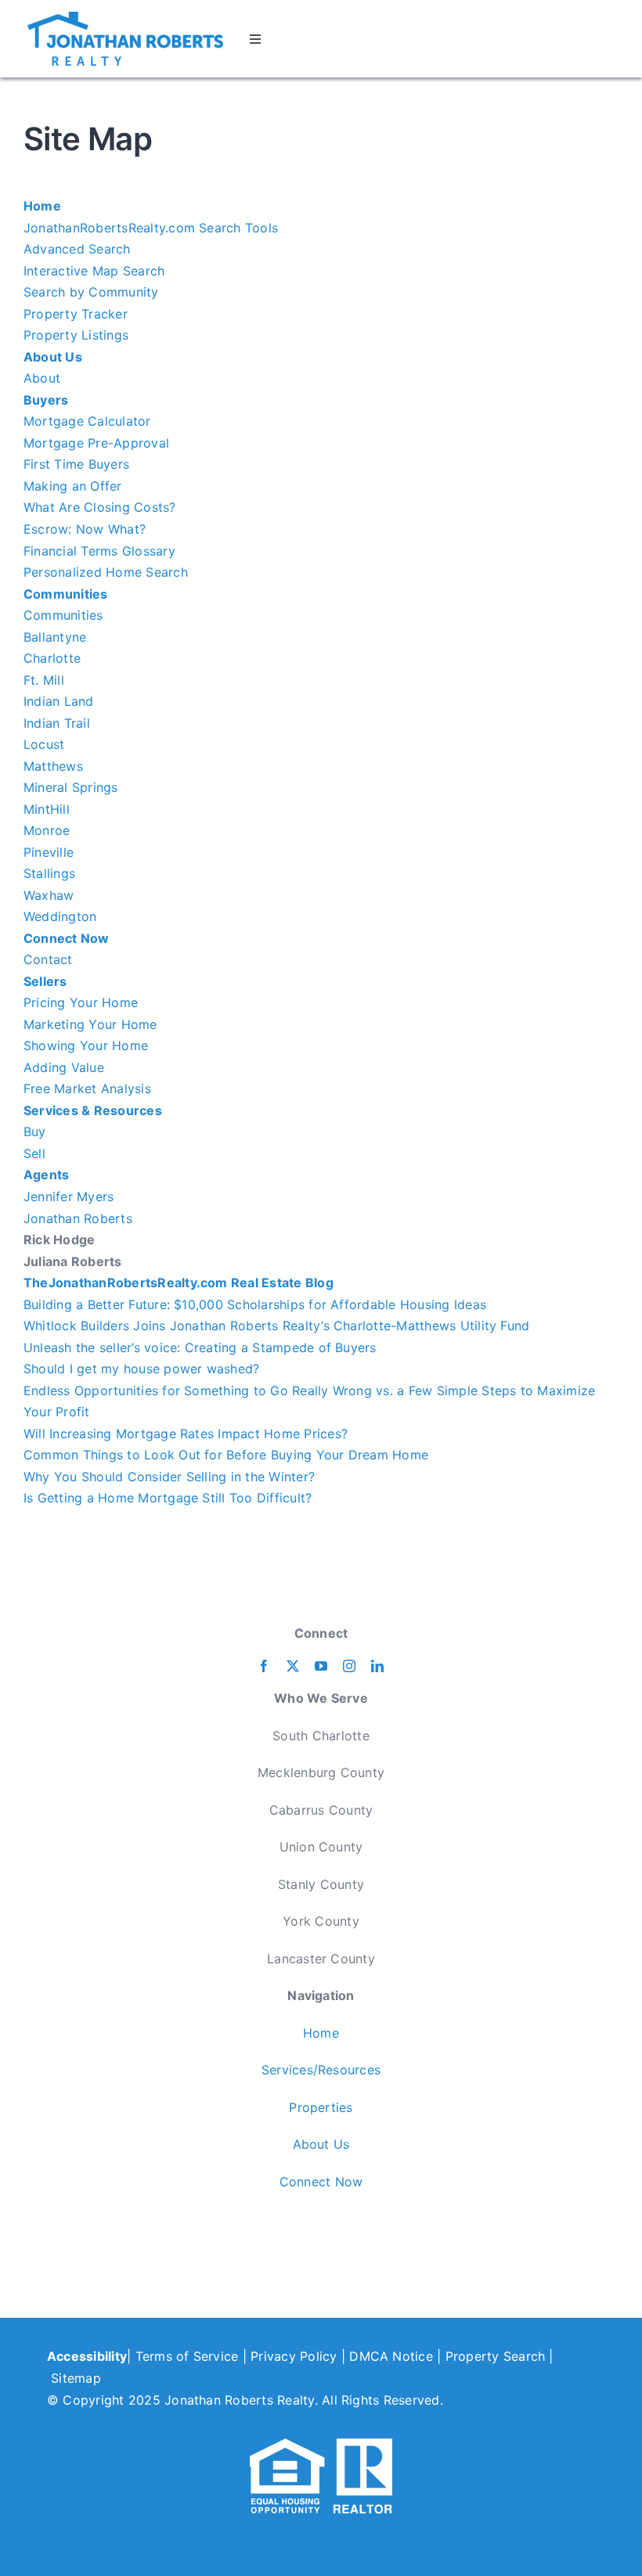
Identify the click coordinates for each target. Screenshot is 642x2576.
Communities (66, 594)
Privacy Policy (294, 2356)
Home (42, 206)
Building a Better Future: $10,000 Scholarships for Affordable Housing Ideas (255, 1304)
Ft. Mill (44, 680)
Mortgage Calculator (87, 421)
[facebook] (264, 1666)
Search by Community (91, 292)
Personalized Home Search (106, 572)
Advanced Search (77, 249)
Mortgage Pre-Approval (96, 443)
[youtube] (321, 1666)
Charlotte (52, 658)
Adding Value (64, 1067)
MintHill (47, 809)
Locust (44, 744)
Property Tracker (76, 314)
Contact (48, 959)
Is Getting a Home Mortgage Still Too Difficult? (168, 1498)
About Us (53, 357)
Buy (35, 1131)
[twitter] (293, 1666)
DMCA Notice (391, 2356)
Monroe (47, 830)
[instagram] (349, 1666)
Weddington (60, 916)
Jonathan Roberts (78, 1218)
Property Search (496, 2356)
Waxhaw (49, 895)
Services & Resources (93, 1110)
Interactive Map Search (94, 271)
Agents (46, 1175)
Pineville (49, 852)
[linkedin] (377, 1666)
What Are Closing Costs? (100, 507)
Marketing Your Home (90, 1024)
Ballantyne (55, 637)
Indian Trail (57, 723)
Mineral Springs (71, 787)
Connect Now (67, 938)
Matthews (53, 766)
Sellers (45, 981)
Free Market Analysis (87, 1088)
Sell (34, 1153)
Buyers (46, 400)
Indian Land (59, 701)
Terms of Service (187, 2356)
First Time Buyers (76, 464)
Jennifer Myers (69, 1196)
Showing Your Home (86, 1045)
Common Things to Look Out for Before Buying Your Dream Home (226, 1455)
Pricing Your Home (81, 1002)
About (42, 378)
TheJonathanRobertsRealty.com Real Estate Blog (179, 1283)
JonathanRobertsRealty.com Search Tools (151, 228)
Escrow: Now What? (85, 529)
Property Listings (76, 335)
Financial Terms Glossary (99, 551)
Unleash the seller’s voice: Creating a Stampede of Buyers (200, 1347)
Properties (321, 2107)
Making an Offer (73, 486)
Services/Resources (321, 2070)
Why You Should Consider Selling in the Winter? (169, 1477)
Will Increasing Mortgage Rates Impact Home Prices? (186, 1434)
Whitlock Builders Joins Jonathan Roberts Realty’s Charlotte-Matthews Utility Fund (276, 1326)
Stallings (49, 873)
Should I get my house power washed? (141, 1369)
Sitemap (76, 2378)
